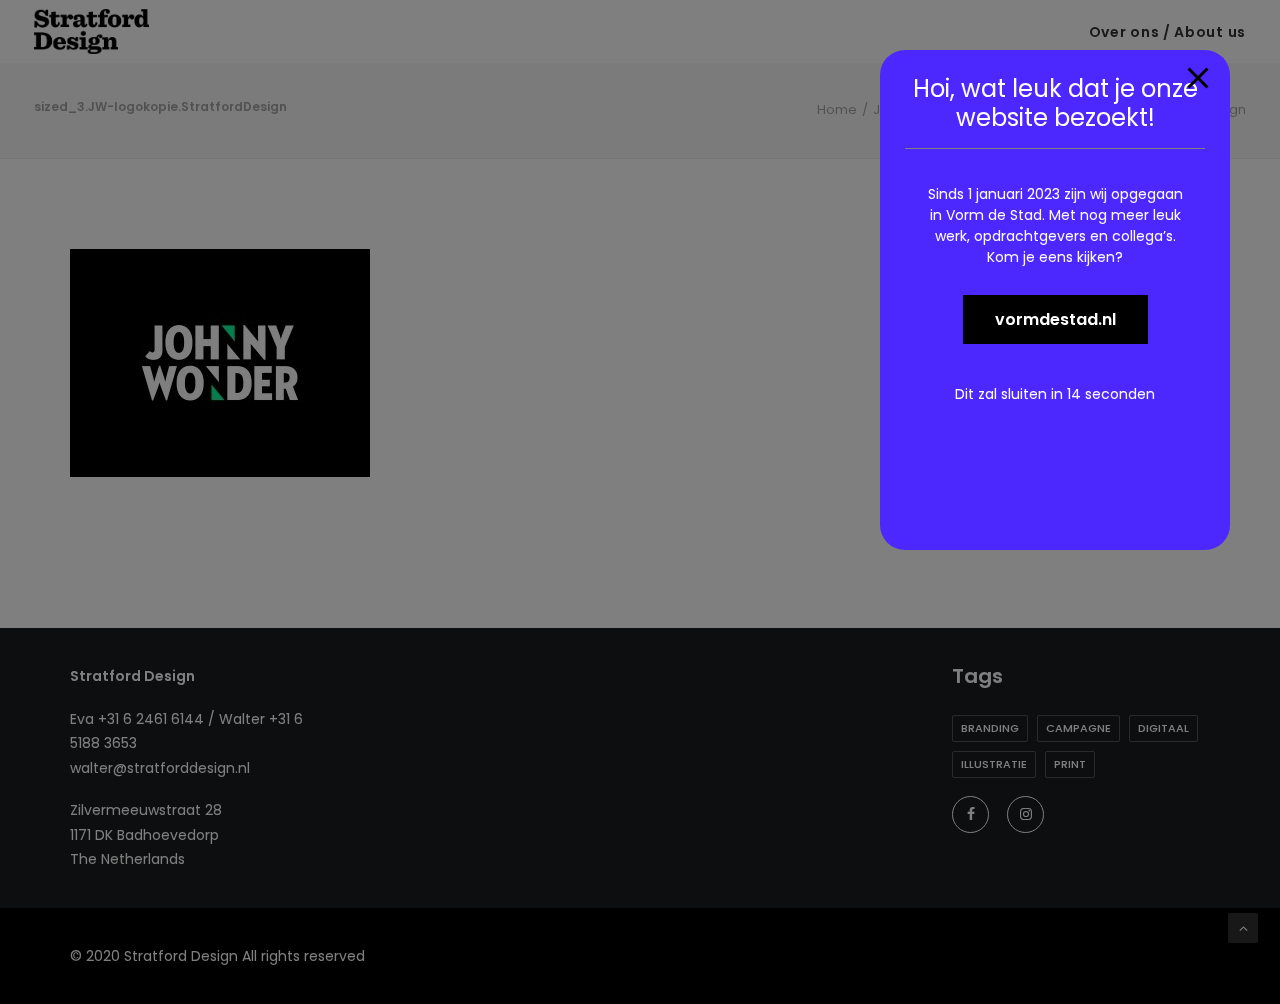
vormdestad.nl (1055, 319)
